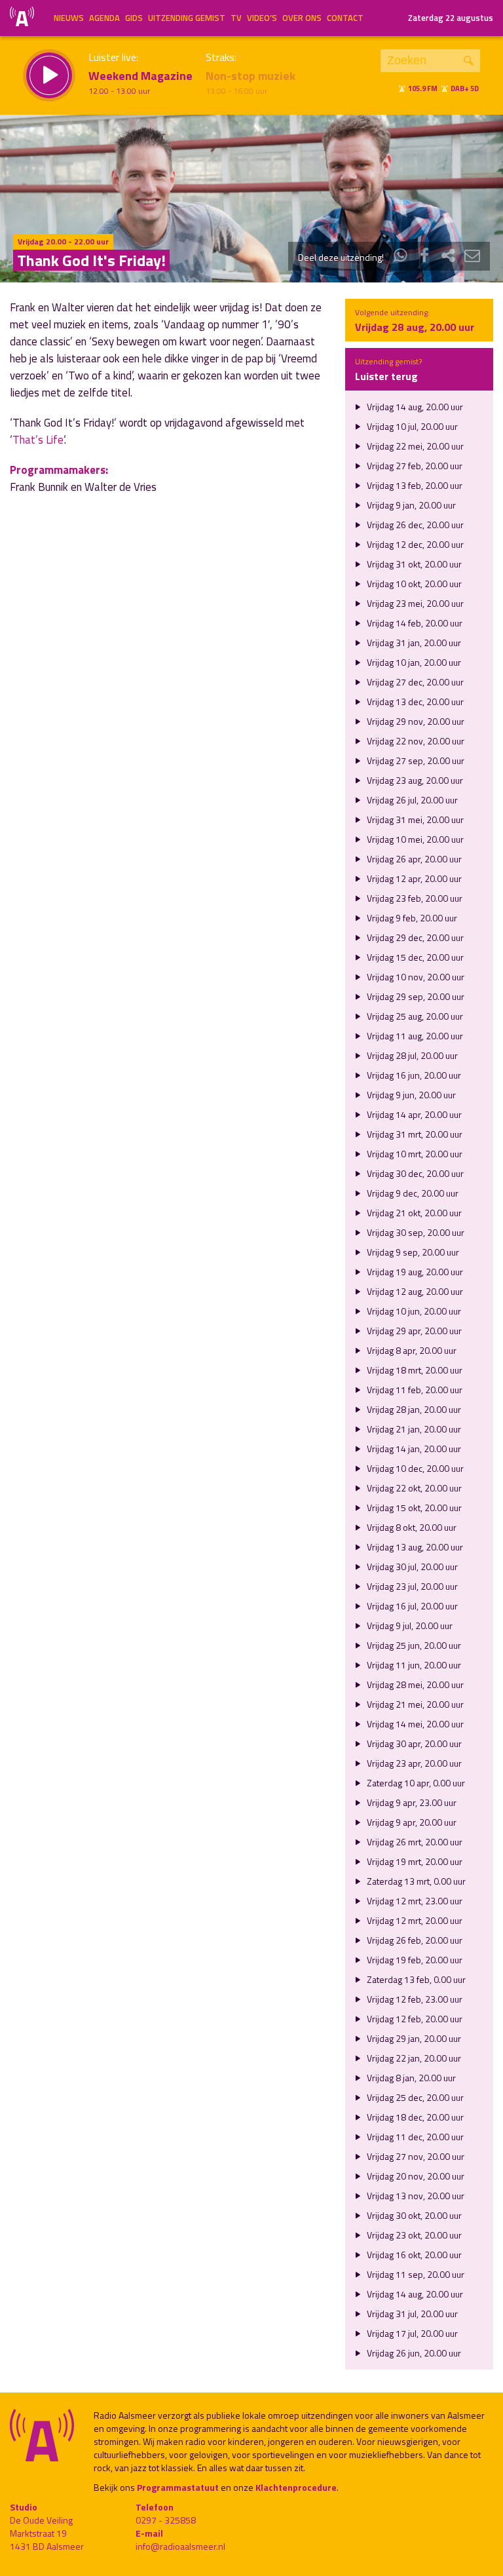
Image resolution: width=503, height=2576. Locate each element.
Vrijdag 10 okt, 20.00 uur (413, 584)
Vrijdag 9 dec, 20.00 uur (412, 1193)
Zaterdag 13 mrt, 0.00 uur (415, 1881)
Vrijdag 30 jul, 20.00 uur (411, 1567)
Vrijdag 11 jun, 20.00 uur (413, 1665)
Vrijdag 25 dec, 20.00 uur (414, 2097)
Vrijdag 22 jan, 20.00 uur (413, 2058)
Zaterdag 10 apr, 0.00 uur (415, 1783)
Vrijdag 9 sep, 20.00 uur (412, 1252)
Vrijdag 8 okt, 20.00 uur (411, 1527)
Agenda (104, 18)
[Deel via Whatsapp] (401, 257)
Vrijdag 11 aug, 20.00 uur (414, 1036)
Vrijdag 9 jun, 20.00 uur (410, 1095)
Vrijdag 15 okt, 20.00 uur (413, 1508)
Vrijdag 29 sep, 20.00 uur (415, 996)
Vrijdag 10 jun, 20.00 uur (413, 1311)
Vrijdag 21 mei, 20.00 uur (414, 1704)
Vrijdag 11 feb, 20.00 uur (414, 1390)
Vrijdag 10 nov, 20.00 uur (415, 977)
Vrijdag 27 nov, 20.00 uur (415, 2156)
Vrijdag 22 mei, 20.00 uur (414, 446)
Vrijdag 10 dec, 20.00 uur (414, 1468)
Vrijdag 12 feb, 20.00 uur (414, 2019)
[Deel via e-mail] (472, 257)
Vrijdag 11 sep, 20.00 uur (415, 2274)
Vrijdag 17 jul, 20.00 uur (411, 2333)
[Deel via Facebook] (424, 257)
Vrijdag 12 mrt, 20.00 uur (414, 1920)
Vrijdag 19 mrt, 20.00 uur (414, 1861)
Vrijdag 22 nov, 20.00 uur (415, 741)
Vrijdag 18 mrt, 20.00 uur (414, 1370)
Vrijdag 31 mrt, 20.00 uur (414, 1134)
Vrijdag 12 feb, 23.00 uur (414, 1999)
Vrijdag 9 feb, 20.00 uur (411, 918)
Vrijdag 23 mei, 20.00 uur (414, 603)
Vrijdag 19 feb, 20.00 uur (414, 1960)
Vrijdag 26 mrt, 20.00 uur (414, 1842)
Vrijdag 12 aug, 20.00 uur (414, 1291)
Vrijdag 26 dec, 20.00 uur (414, 525)
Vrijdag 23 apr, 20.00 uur (413, 1763)
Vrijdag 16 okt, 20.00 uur (413, 2255)
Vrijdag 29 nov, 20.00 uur (415, 721)
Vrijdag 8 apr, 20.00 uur (411, 1350)
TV (236, 18)
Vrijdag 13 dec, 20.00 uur (414, 702)
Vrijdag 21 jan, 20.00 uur (413, 1429)
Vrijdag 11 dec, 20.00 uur (414, 2137)
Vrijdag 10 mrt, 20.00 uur (414, 1154)
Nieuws (69, 18)
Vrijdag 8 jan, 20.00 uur (410, 2078)
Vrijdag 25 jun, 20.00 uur (413, 1645)
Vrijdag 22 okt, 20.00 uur (413, 1488)
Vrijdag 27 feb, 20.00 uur (414, 466)
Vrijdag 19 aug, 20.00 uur (414, 1272)
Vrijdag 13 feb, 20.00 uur (414, 485)
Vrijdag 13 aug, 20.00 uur (414, 1547)
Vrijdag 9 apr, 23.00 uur (411, 1802)
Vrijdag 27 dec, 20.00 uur (414, 682)
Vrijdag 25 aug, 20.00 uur (414, 1016)
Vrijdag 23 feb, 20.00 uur (414, 898)
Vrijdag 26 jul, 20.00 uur (411, 800)
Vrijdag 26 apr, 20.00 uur (413, 859)
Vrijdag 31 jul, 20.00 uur (411, 2314)
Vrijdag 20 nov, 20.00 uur (415, 2176)
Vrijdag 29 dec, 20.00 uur (414, 937)
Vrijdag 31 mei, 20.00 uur (414, 819)
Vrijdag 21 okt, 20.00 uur (413, 1213)
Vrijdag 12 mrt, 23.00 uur (414, 1901)
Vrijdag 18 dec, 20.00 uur (414, 2117)
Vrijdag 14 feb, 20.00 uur (414, 623)
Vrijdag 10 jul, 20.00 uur (411, 426)
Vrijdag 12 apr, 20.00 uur (413, 878)
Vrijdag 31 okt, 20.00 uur (413, 564)
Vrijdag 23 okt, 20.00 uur (413, 2235)
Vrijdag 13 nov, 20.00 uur (415, 2196)
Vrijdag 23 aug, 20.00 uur (414, 780)
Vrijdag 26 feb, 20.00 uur (414, 1940)
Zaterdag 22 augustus (451, 18)
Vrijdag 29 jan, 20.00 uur (413, 2038)
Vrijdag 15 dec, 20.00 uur (414, 957)
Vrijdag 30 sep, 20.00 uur (415, 1232)
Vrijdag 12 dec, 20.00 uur (414, 544)
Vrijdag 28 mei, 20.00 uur (414, 1684)
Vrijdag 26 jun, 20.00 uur (413, 2353)
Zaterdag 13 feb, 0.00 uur (415, 1979)
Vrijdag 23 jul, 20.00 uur (411, 1586)
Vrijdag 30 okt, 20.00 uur (413, 2215)
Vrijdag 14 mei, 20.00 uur (414, 1724)
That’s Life (38, 440)
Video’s (262, 18)
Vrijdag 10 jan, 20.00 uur (413, 662)
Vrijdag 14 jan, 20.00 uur (413, 1449)
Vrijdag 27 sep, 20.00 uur (415, 760)
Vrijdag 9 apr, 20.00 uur (411, 1822)
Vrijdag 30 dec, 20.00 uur (414, 1173)
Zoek (469, 61)
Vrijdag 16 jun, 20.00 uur (413, 1075)
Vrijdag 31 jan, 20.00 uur (413, 643)
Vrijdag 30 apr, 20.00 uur (413, 1743)
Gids (134, 18)
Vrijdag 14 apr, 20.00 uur (413, 1114)
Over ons (302, 18)
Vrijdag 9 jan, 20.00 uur (410, 505)
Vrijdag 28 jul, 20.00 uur (411, 1055)
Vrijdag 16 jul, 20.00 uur (411, 1606)
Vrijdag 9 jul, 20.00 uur (409, 1625)
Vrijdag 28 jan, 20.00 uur (413, 1409)
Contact (345, 18)
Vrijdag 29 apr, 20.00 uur (413, 1331)
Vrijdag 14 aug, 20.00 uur (414, 407)
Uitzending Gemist (187, 18)
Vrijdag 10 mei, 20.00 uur (414, 839)
